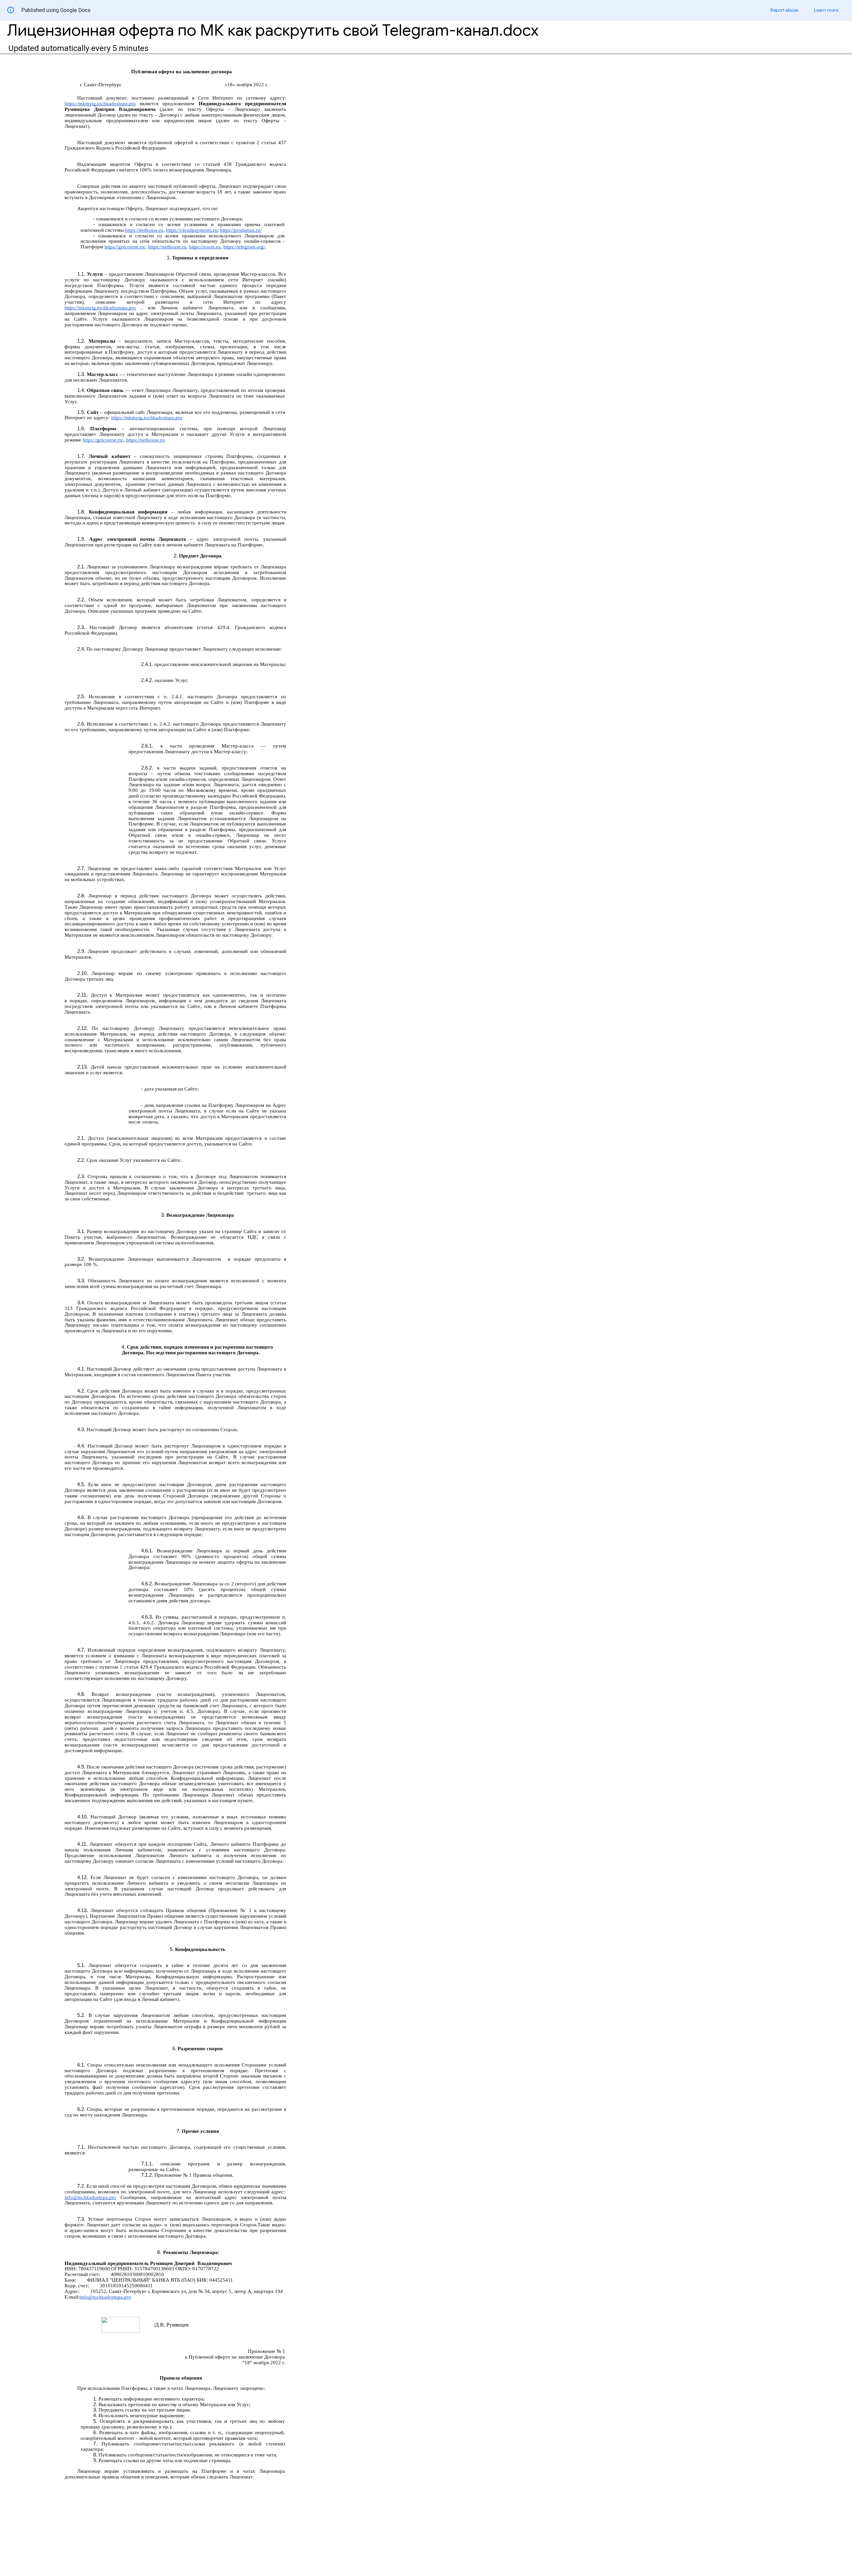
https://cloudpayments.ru (192, 230)
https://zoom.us (205, 247)
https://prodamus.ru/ (241, 230)
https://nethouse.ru (144, 230)
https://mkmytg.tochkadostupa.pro (100, 104)
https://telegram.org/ (244, 247)
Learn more (826, 10)
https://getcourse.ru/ (125, 247)
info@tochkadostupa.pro (90, 2197)
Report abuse (784, 10)
